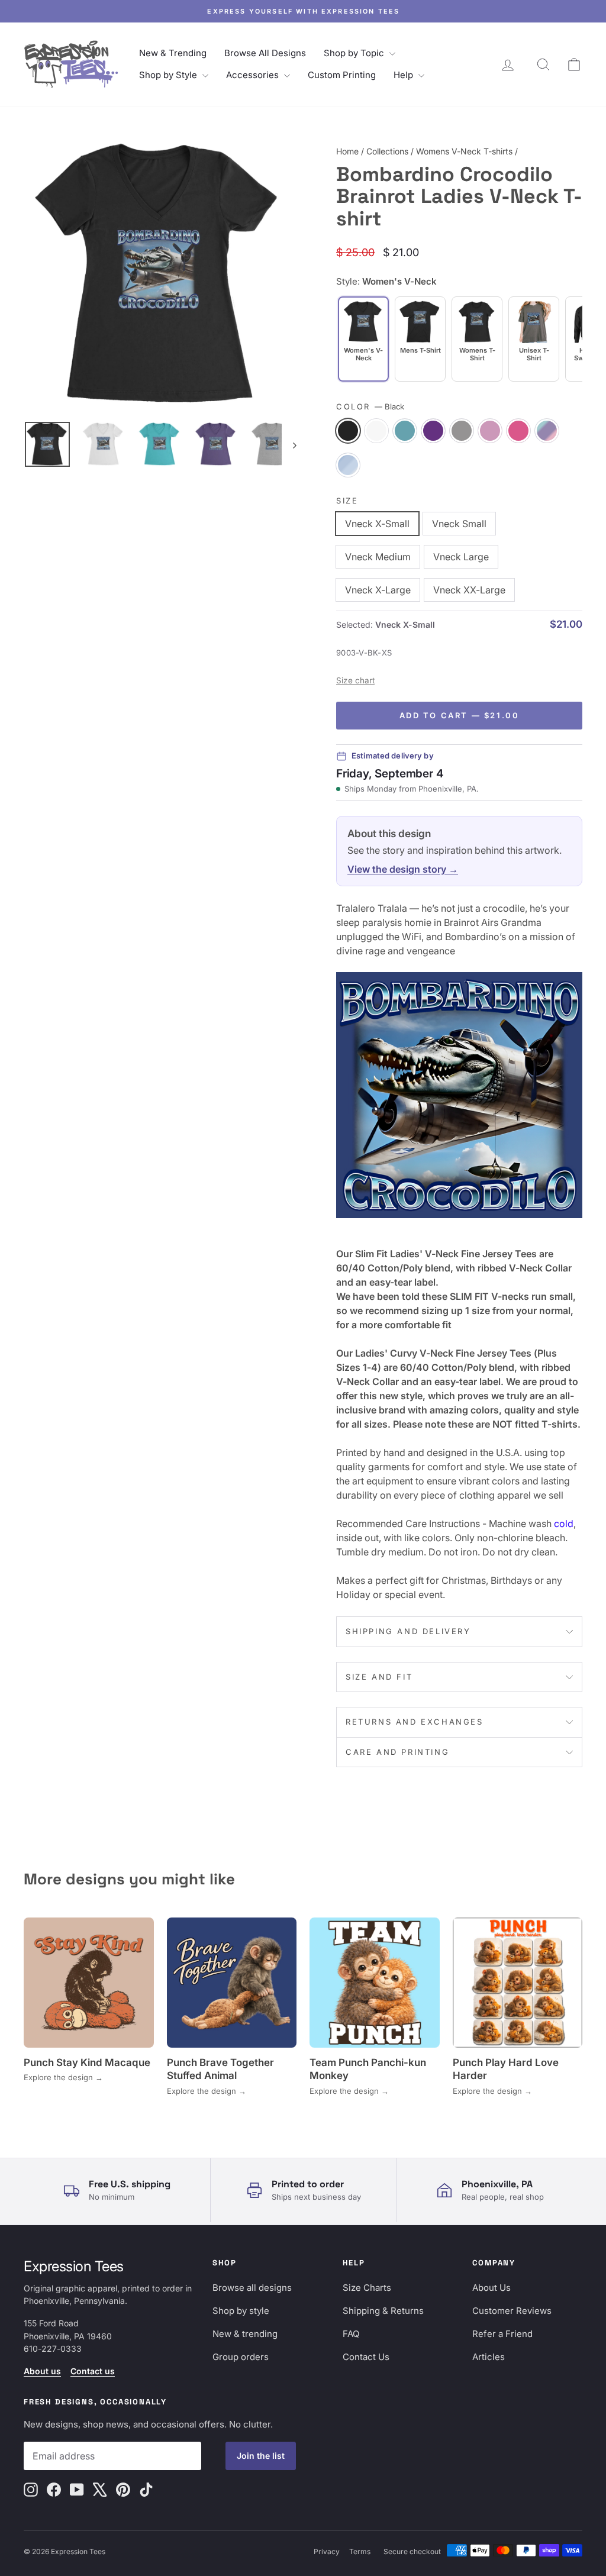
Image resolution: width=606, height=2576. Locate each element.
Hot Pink (518, 431)
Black (348, 431)
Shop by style (241, 2311)
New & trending (245, 2334)
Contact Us (366, 2357)
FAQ (351, 2334)
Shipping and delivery (408, 1631)
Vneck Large (461, 557)
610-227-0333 (53, 2349)
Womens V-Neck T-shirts (464, 151)
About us (42, 2371)
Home (347, 151)
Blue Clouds (348, 465)
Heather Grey (462, 431)
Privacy (327, 2551)
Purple (433, 431)
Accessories (254, 75)
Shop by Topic (355, 53)
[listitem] (420, 339)
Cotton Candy (547, 431)
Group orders (241, 2357)
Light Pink (490, 431)
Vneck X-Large (378, 590)
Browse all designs (252, 2288)
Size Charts (367, 2288)
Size (347, 501)
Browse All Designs (265, 53)
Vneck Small (459, 524)
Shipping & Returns (383, 2311)
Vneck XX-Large (469, 590)
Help (404, 75)
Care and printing (397, 1752)
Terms (360, 2551)
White (376, 431)
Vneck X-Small (377, 524)
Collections (387, 151)
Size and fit (379, 1677)
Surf (405, 431)
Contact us (93, 2371)
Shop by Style (169, 75)
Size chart (355, 680)
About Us (491, 2288)
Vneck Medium (378, 557)
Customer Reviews (512, 2311)
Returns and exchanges (415, 1722)
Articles (489, 2357)
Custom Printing (342, 75)
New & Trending (173, 53)
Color (370, 406)
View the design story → (403, 869)
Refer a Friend (502, 2334)
